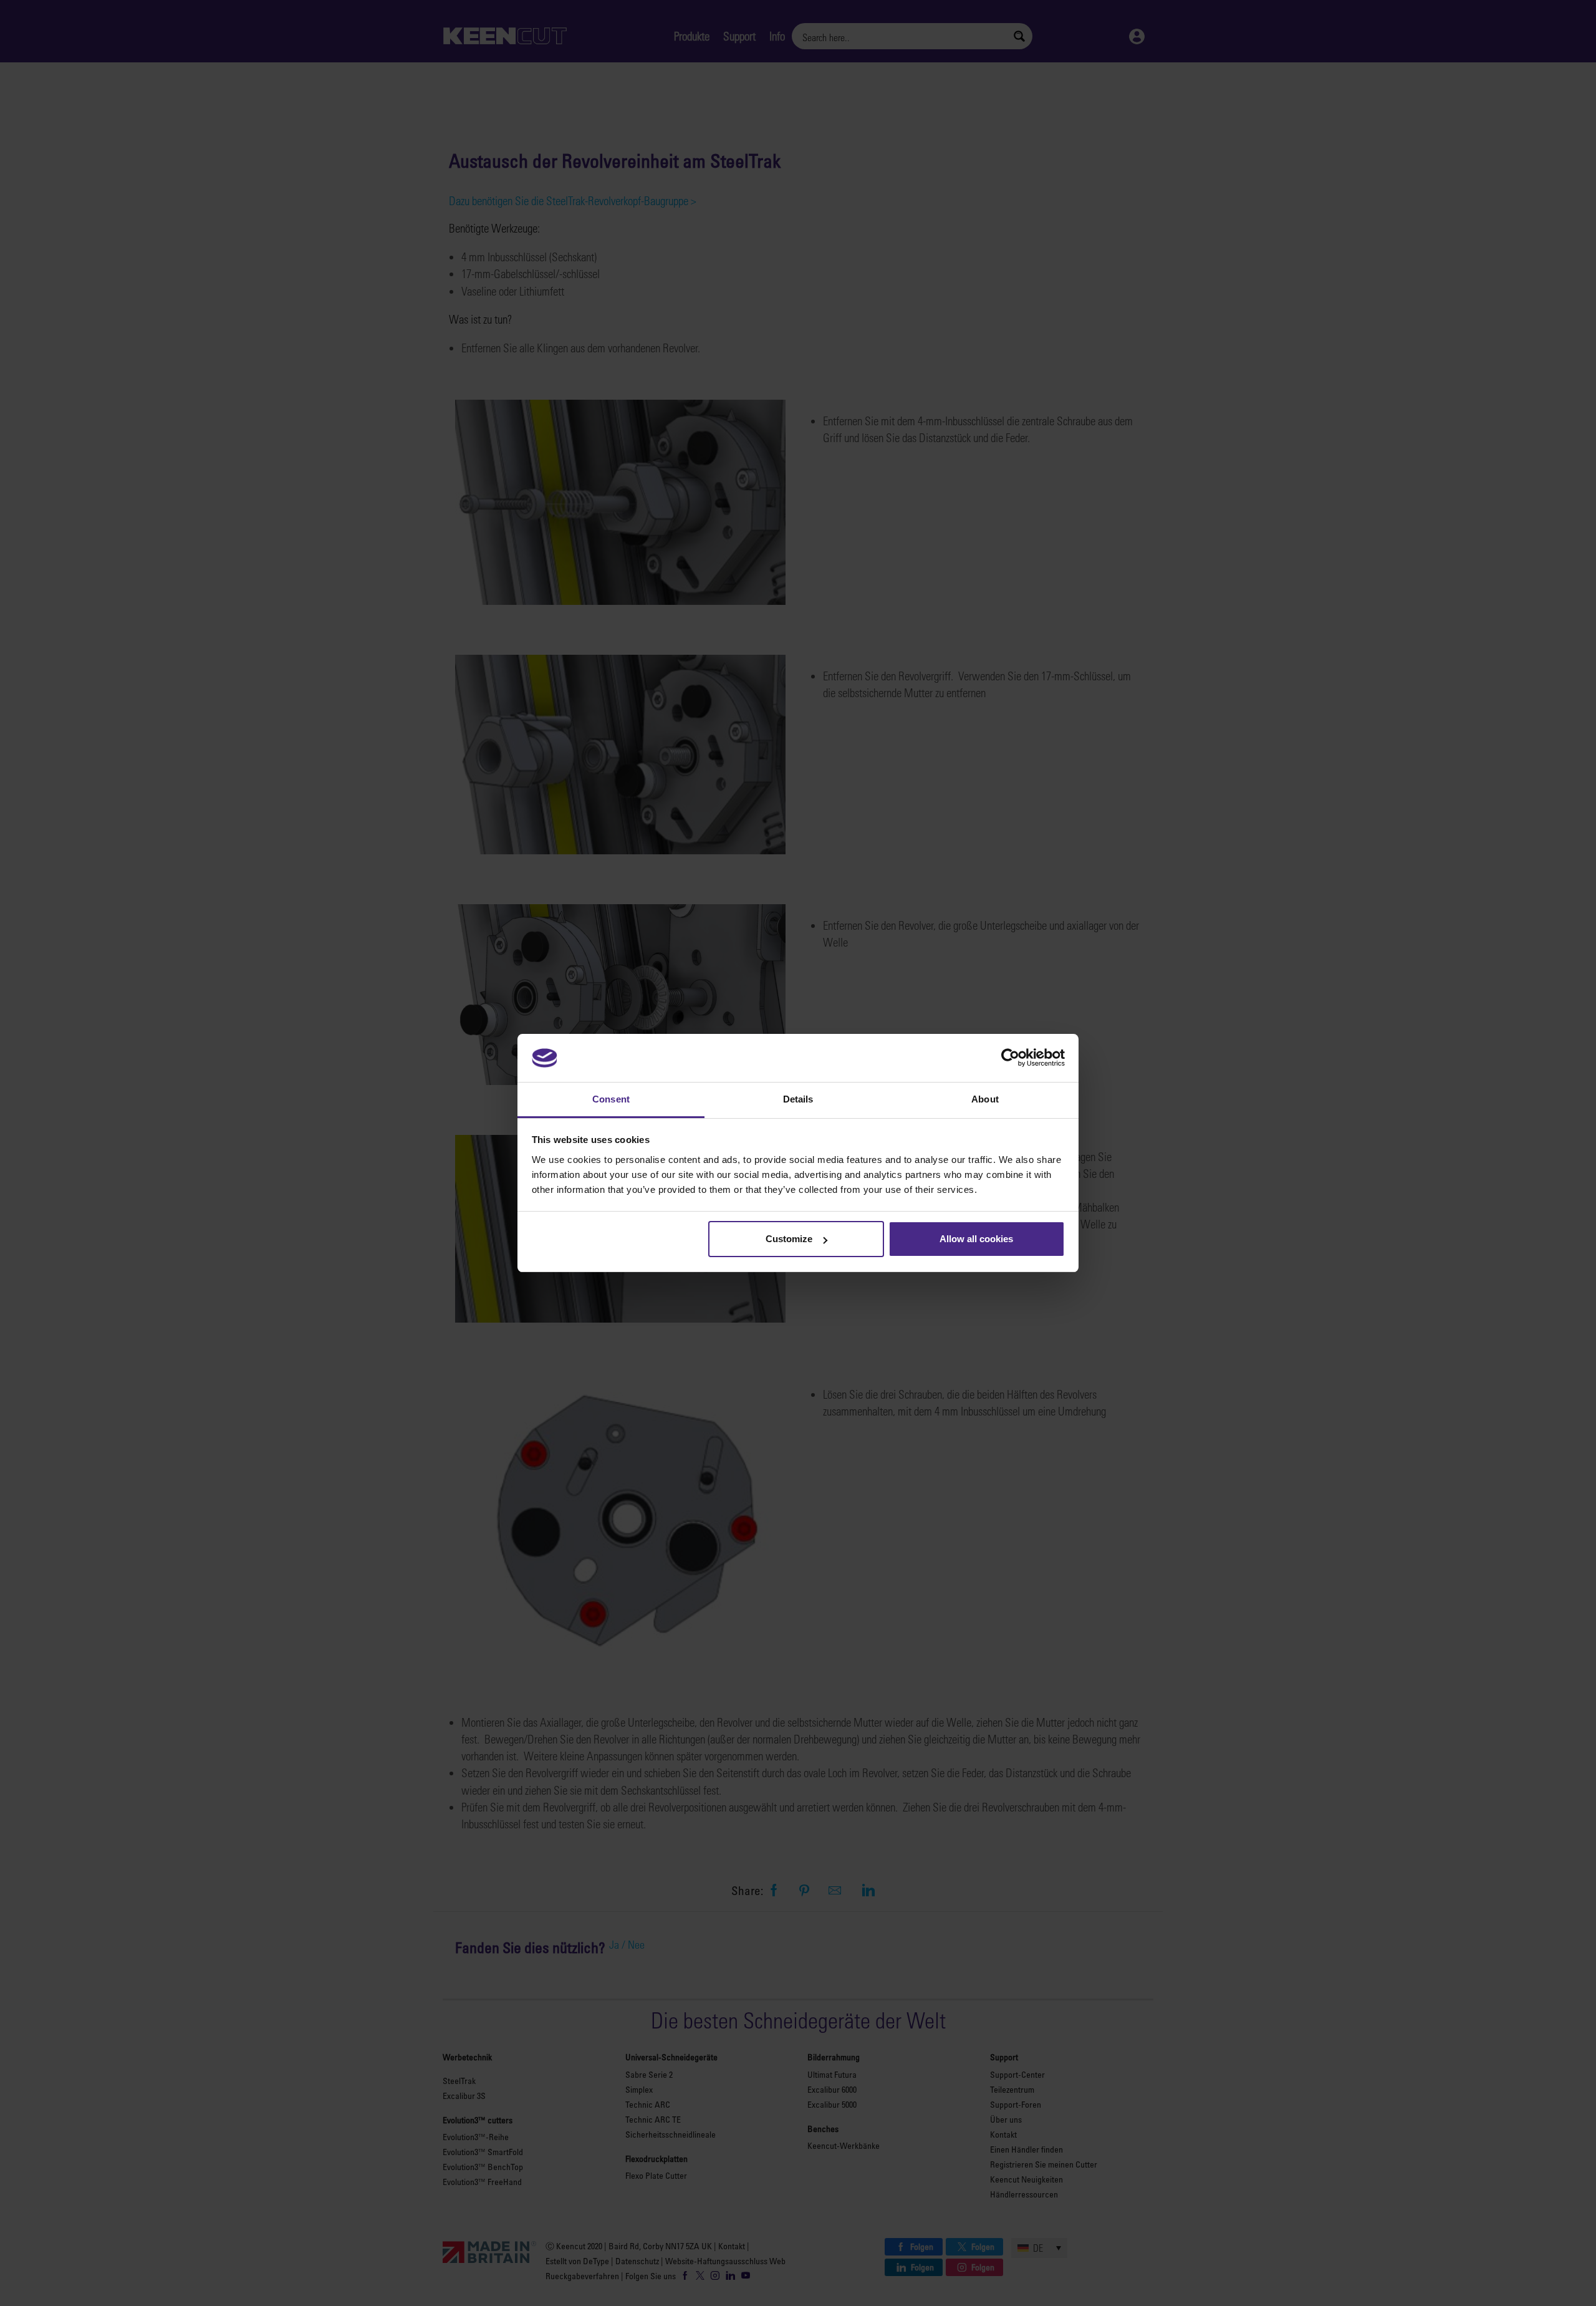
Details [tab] (798, 1099)
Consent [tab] (611, 1099)
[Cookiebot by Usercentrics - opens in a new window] (1010, 1058)
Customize (789, 1239)
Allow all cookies (976, 1239)
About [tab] (985, 1099)
